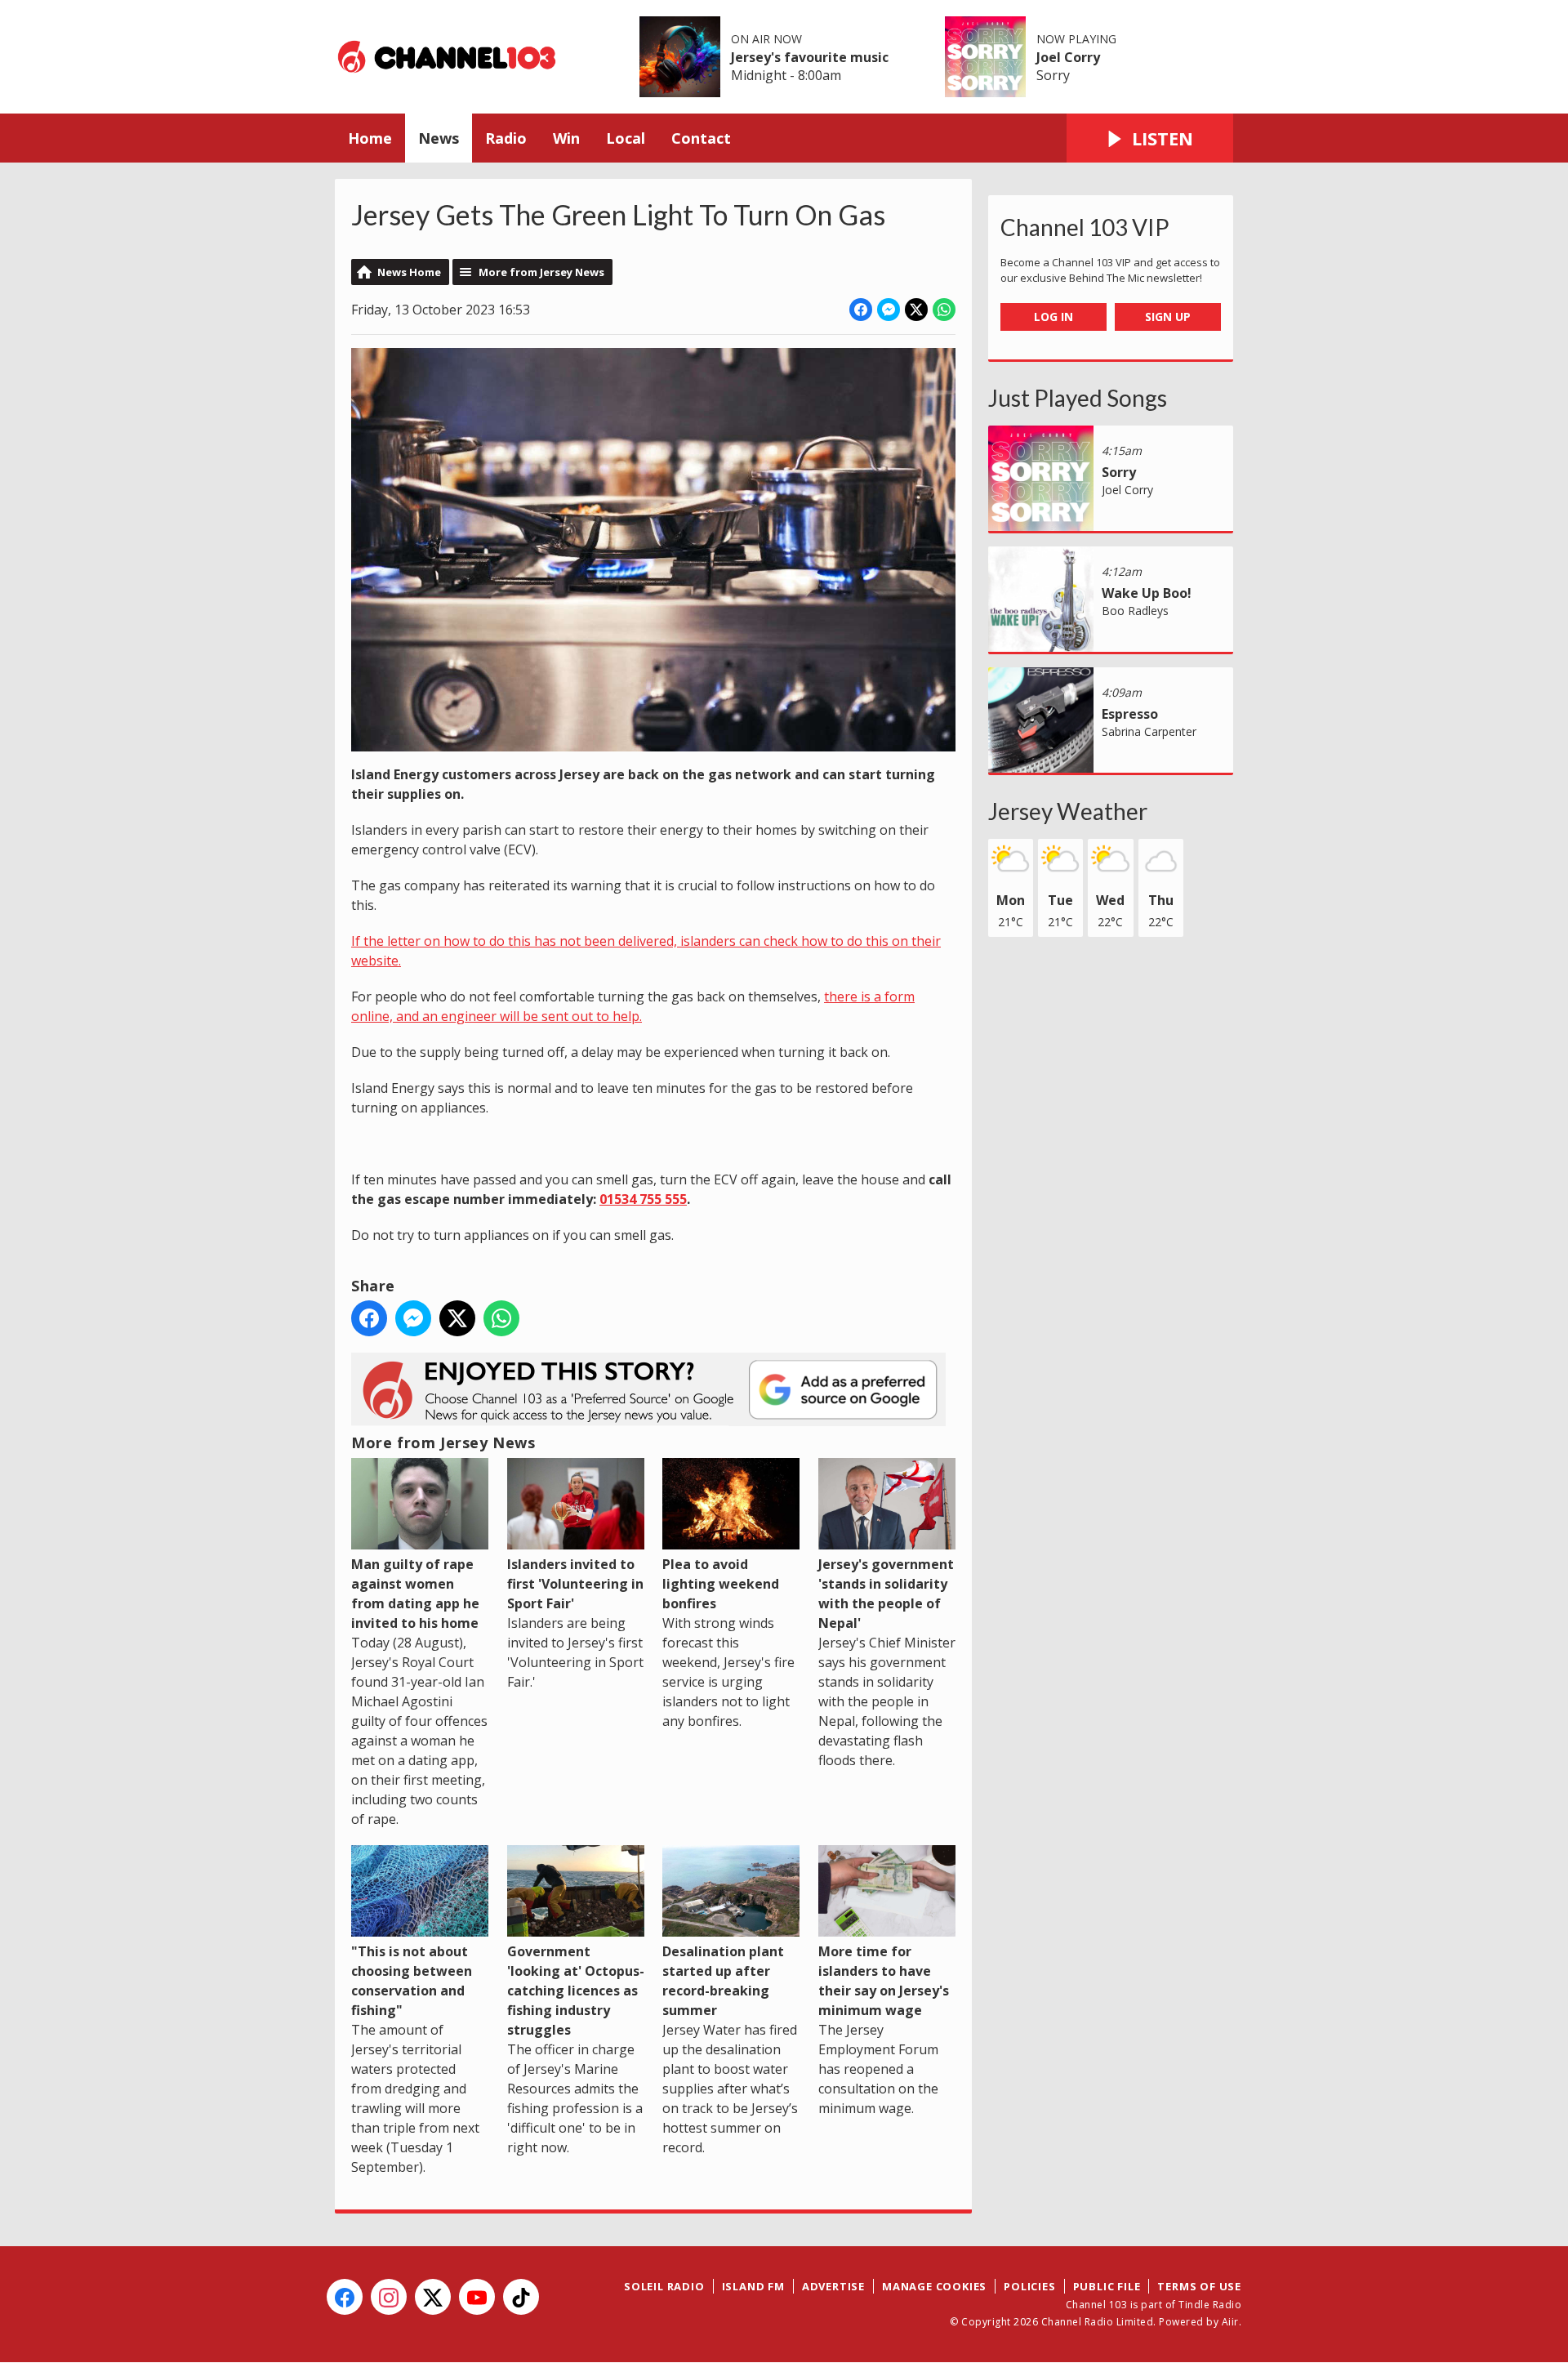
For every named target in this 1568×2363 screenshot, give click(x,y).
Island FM (753, 2286)
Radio (506, 138)
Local (626, 138)
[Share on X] (916, 310)
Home (370, 138)
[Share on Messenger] (889, 310)
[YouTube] (477, 2297)
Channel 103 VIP (1085, 227)
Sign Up (1168, 317)
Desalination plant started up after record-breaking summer (723, 1981)
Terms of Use (1199, 2286)
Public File (1107, 2286)
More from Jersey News (541, 272)
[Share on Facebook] (861, 310)
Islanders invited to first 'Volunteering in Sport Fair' (575, 1584)
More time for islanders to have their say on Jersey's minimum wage (884, 1981)
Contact (701, 138)
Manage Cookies (934, 2286)
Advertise (833, 2286)
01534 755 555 (643, 1199)
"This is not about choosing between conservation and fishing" (412, 1981)
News (439, 138)
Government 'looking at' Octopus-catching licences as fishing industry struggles (576, 1991)
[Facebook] (345, 2297)
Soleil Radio (664, 2286)
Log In (1053, 317)
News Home (409, 272)
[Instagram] (389, 2297)
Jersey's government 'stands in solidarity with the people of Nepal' (886, 1594)
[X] (433, 2297)
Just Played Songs (1078, 398)
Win (566, 138)
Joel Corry (1068, 57)
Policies (1029, 2286)
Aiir (1230, 2322)
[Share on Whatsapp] (944, 310)
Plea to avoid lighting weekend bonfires (721, 1584)
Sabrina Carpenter (1149, 731)
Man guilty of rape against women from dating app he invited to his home (415, 1594)
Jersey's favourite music (810, 57)
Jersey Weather (1068, 811)
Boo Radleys (1135, 611)
